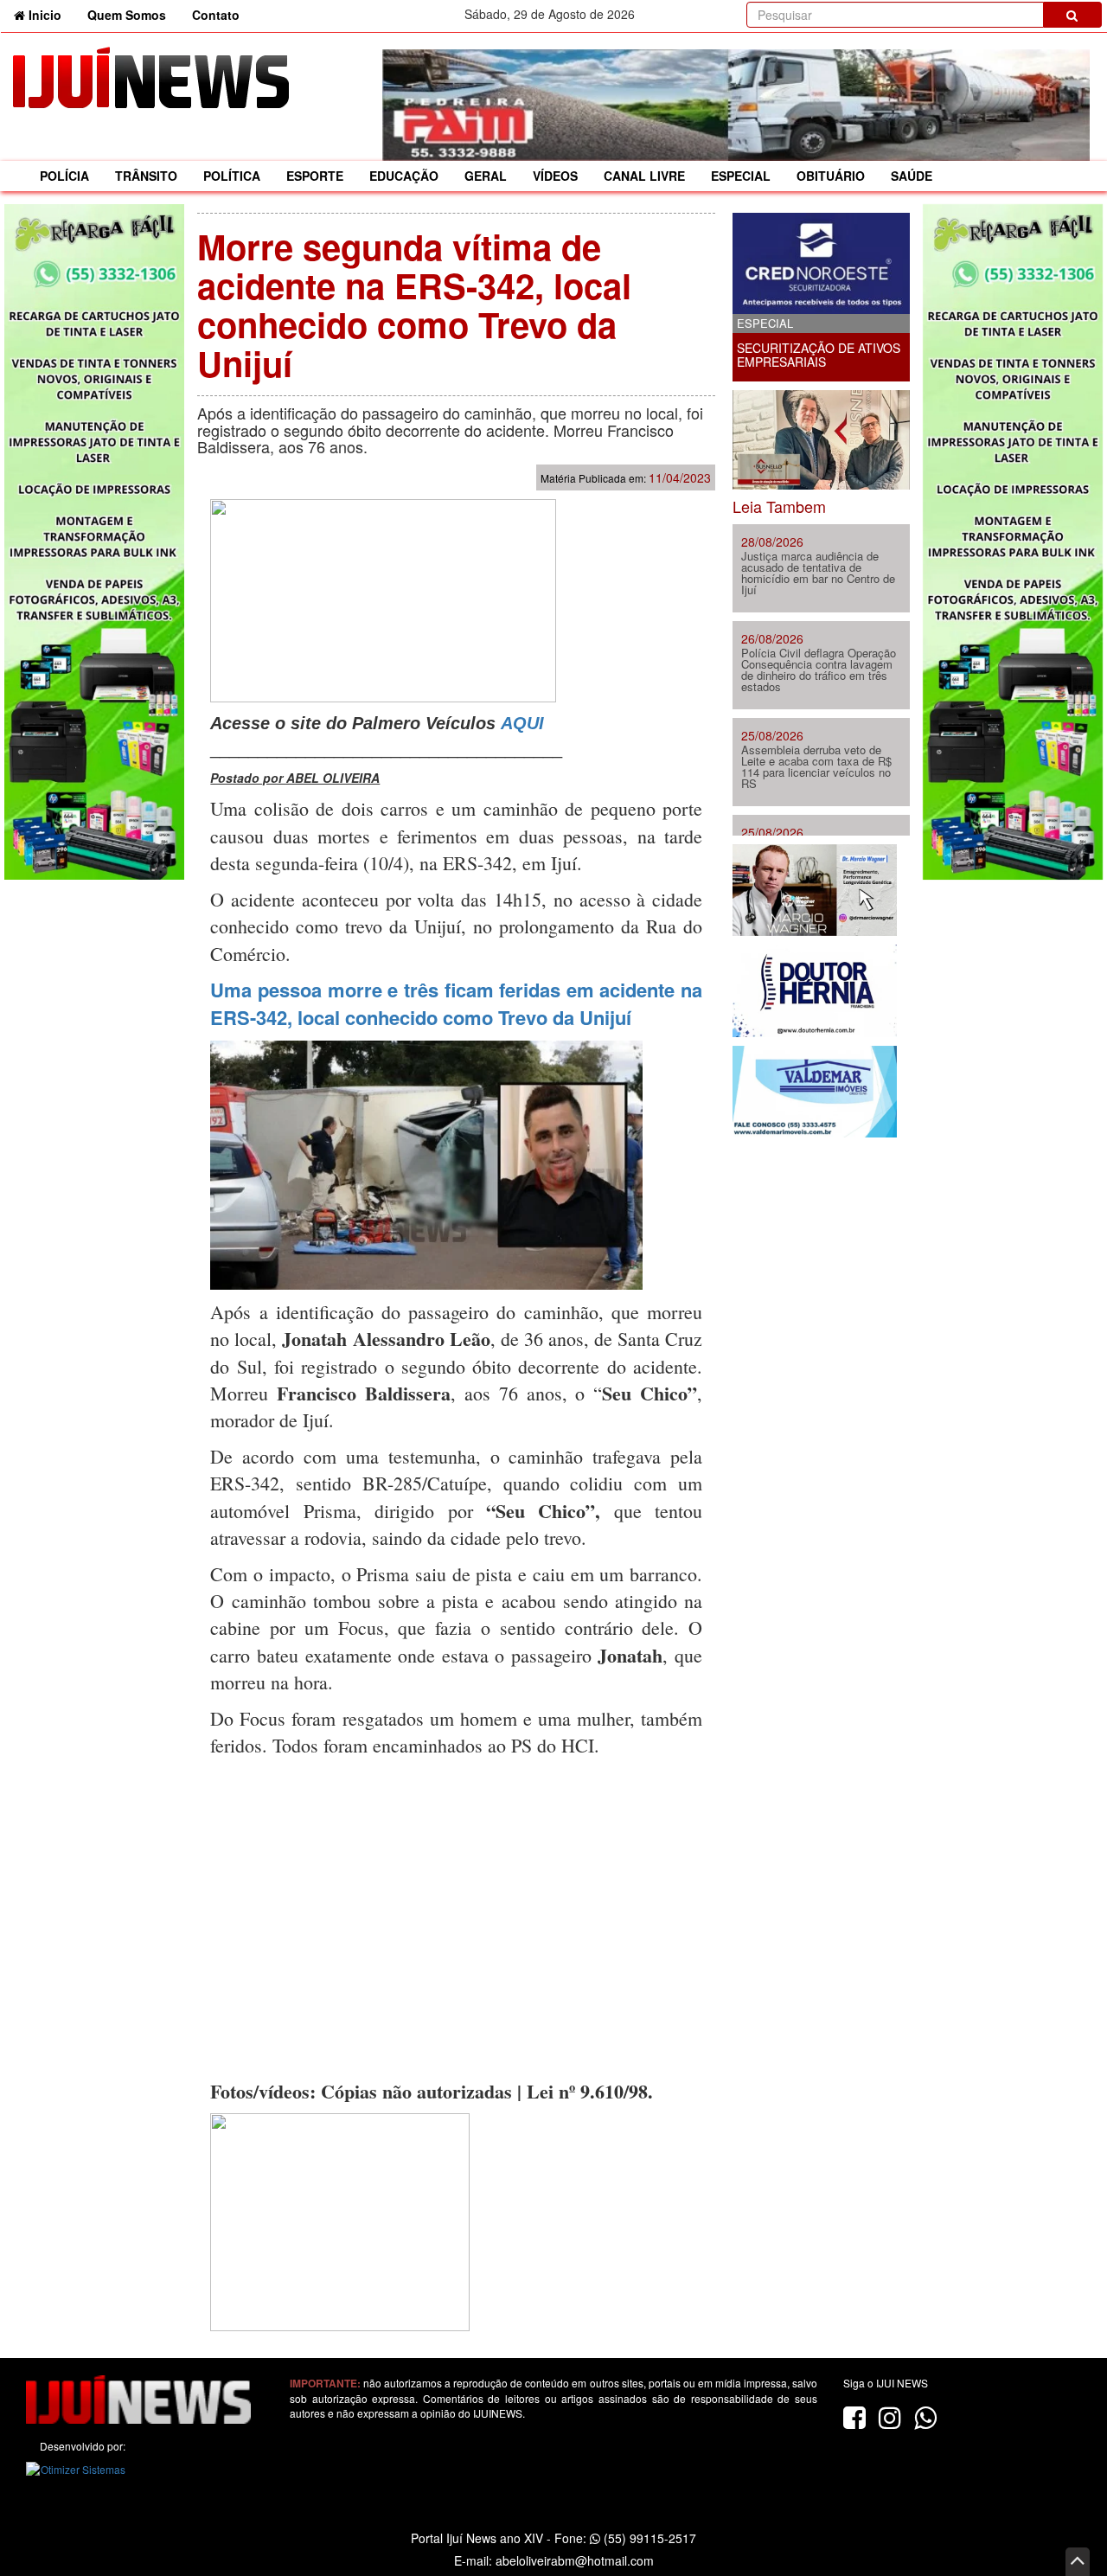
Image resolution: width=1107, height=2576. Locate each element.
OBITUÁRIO (831, 176)
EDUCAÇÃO (404, 176)
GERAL (486, 176)
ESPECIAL (741, 176)
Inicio (50, 14)
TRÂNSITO (146, 176)
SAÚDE (912, 176)
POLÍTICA (232, 176)
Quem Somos (127, 15)
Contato (216, 15)
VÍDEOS (555, 176)
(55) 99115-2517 (648, 2538)
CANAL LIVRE (644, 176)
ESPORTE (315, 176)
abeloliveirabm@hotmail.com (575, 2560)
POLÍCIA (64, 176)
